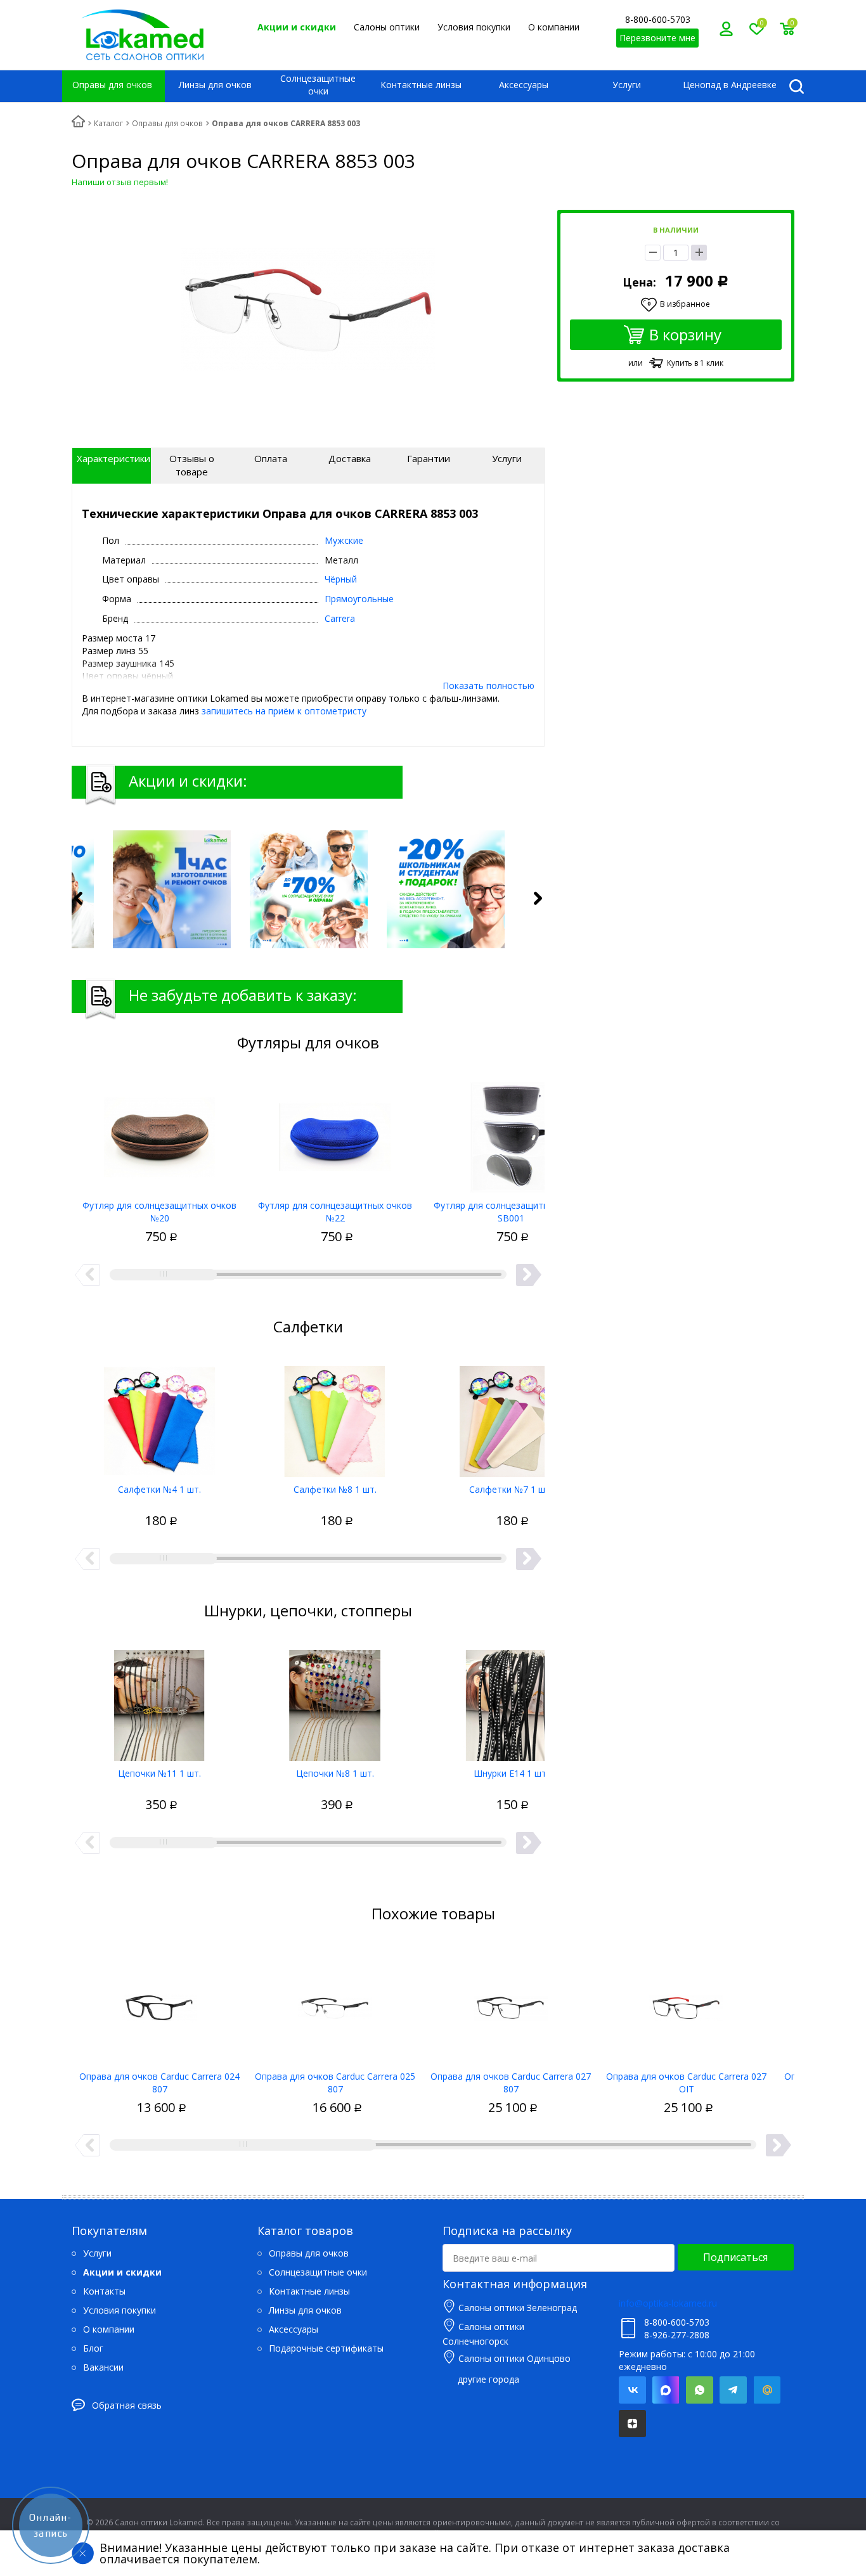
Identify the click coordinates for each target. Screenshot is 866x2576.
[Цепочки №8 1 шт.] (335, 1701)
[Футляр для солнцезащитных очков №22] (335, 1133)
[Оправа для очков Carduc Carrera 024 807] (159, 2004)
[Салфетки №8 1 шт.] (335, 1417)
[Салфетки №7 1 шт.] (511, 1417)
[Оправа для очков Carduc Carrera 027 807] (511, 2004)
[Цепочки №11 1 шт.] (159, 1701)
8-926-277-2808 (677, 2335)
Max (666, 2390)
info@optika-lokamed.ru (668, 2303)
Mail (767, 2390)
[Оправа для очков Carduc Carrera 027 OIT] (686, 2004)
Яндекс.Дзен (632, 2424)
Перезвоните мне (657, 38)
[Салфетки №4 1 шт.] (159, 1417)
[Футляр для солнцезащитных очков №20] (159, 1133)
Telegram (733, 2390)
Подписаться (735, 2257)
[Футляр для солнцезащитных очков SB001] (511, 1133)
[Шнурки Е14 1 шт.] (511, 1701)
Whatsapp (700, 2390)
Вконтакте (632, 2390)
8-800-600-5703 (658, 19)
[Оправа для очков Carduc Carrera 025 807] (335, 2004)
